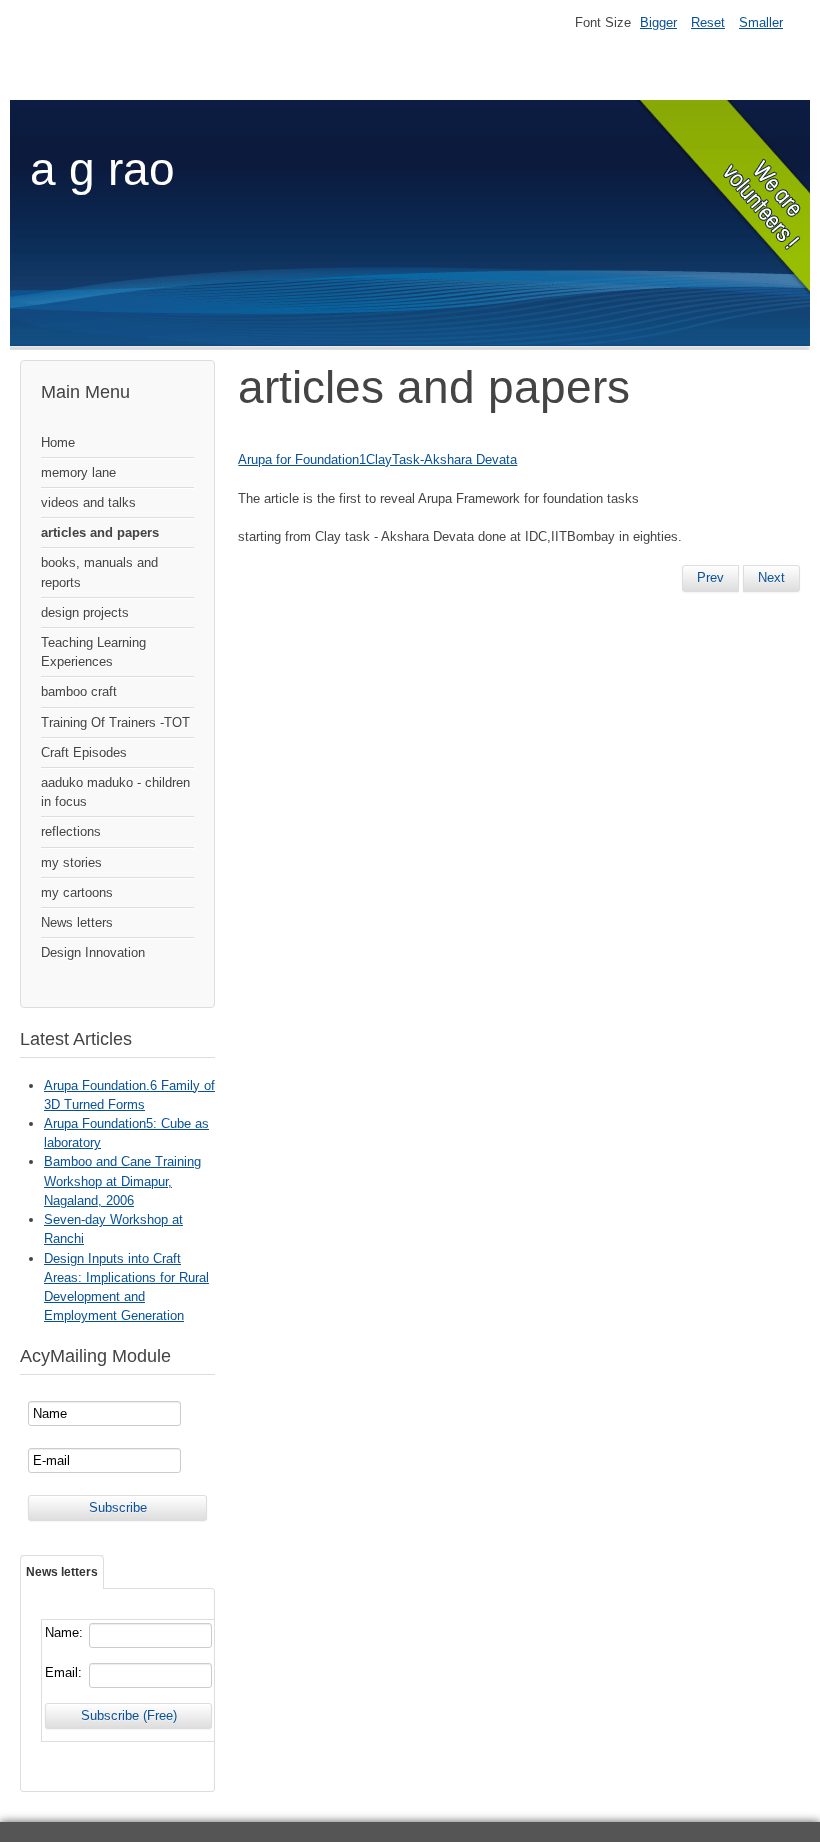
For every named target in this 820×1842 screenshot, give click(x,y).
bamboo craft (79, 691)
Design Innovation (93, 952)
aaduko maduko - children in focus (115, 792)
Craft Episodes (84, 752)
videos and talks (88, 502)
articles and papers (100, 532)
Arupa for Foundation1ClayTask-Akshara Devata (377, 459)
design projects (85, 612)
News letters (77, 922)
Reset (708, 22)
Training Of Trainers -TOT (115, 722)
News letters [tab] (62, 1572)
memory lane (78, 472)
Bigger (658, 22)
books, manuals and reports (99, 572)
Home (58, 442)
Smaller (761, 22)
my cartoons (77, 892)
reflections (71, 831)
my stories (71, 862)
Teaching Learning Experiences (93, 652)
